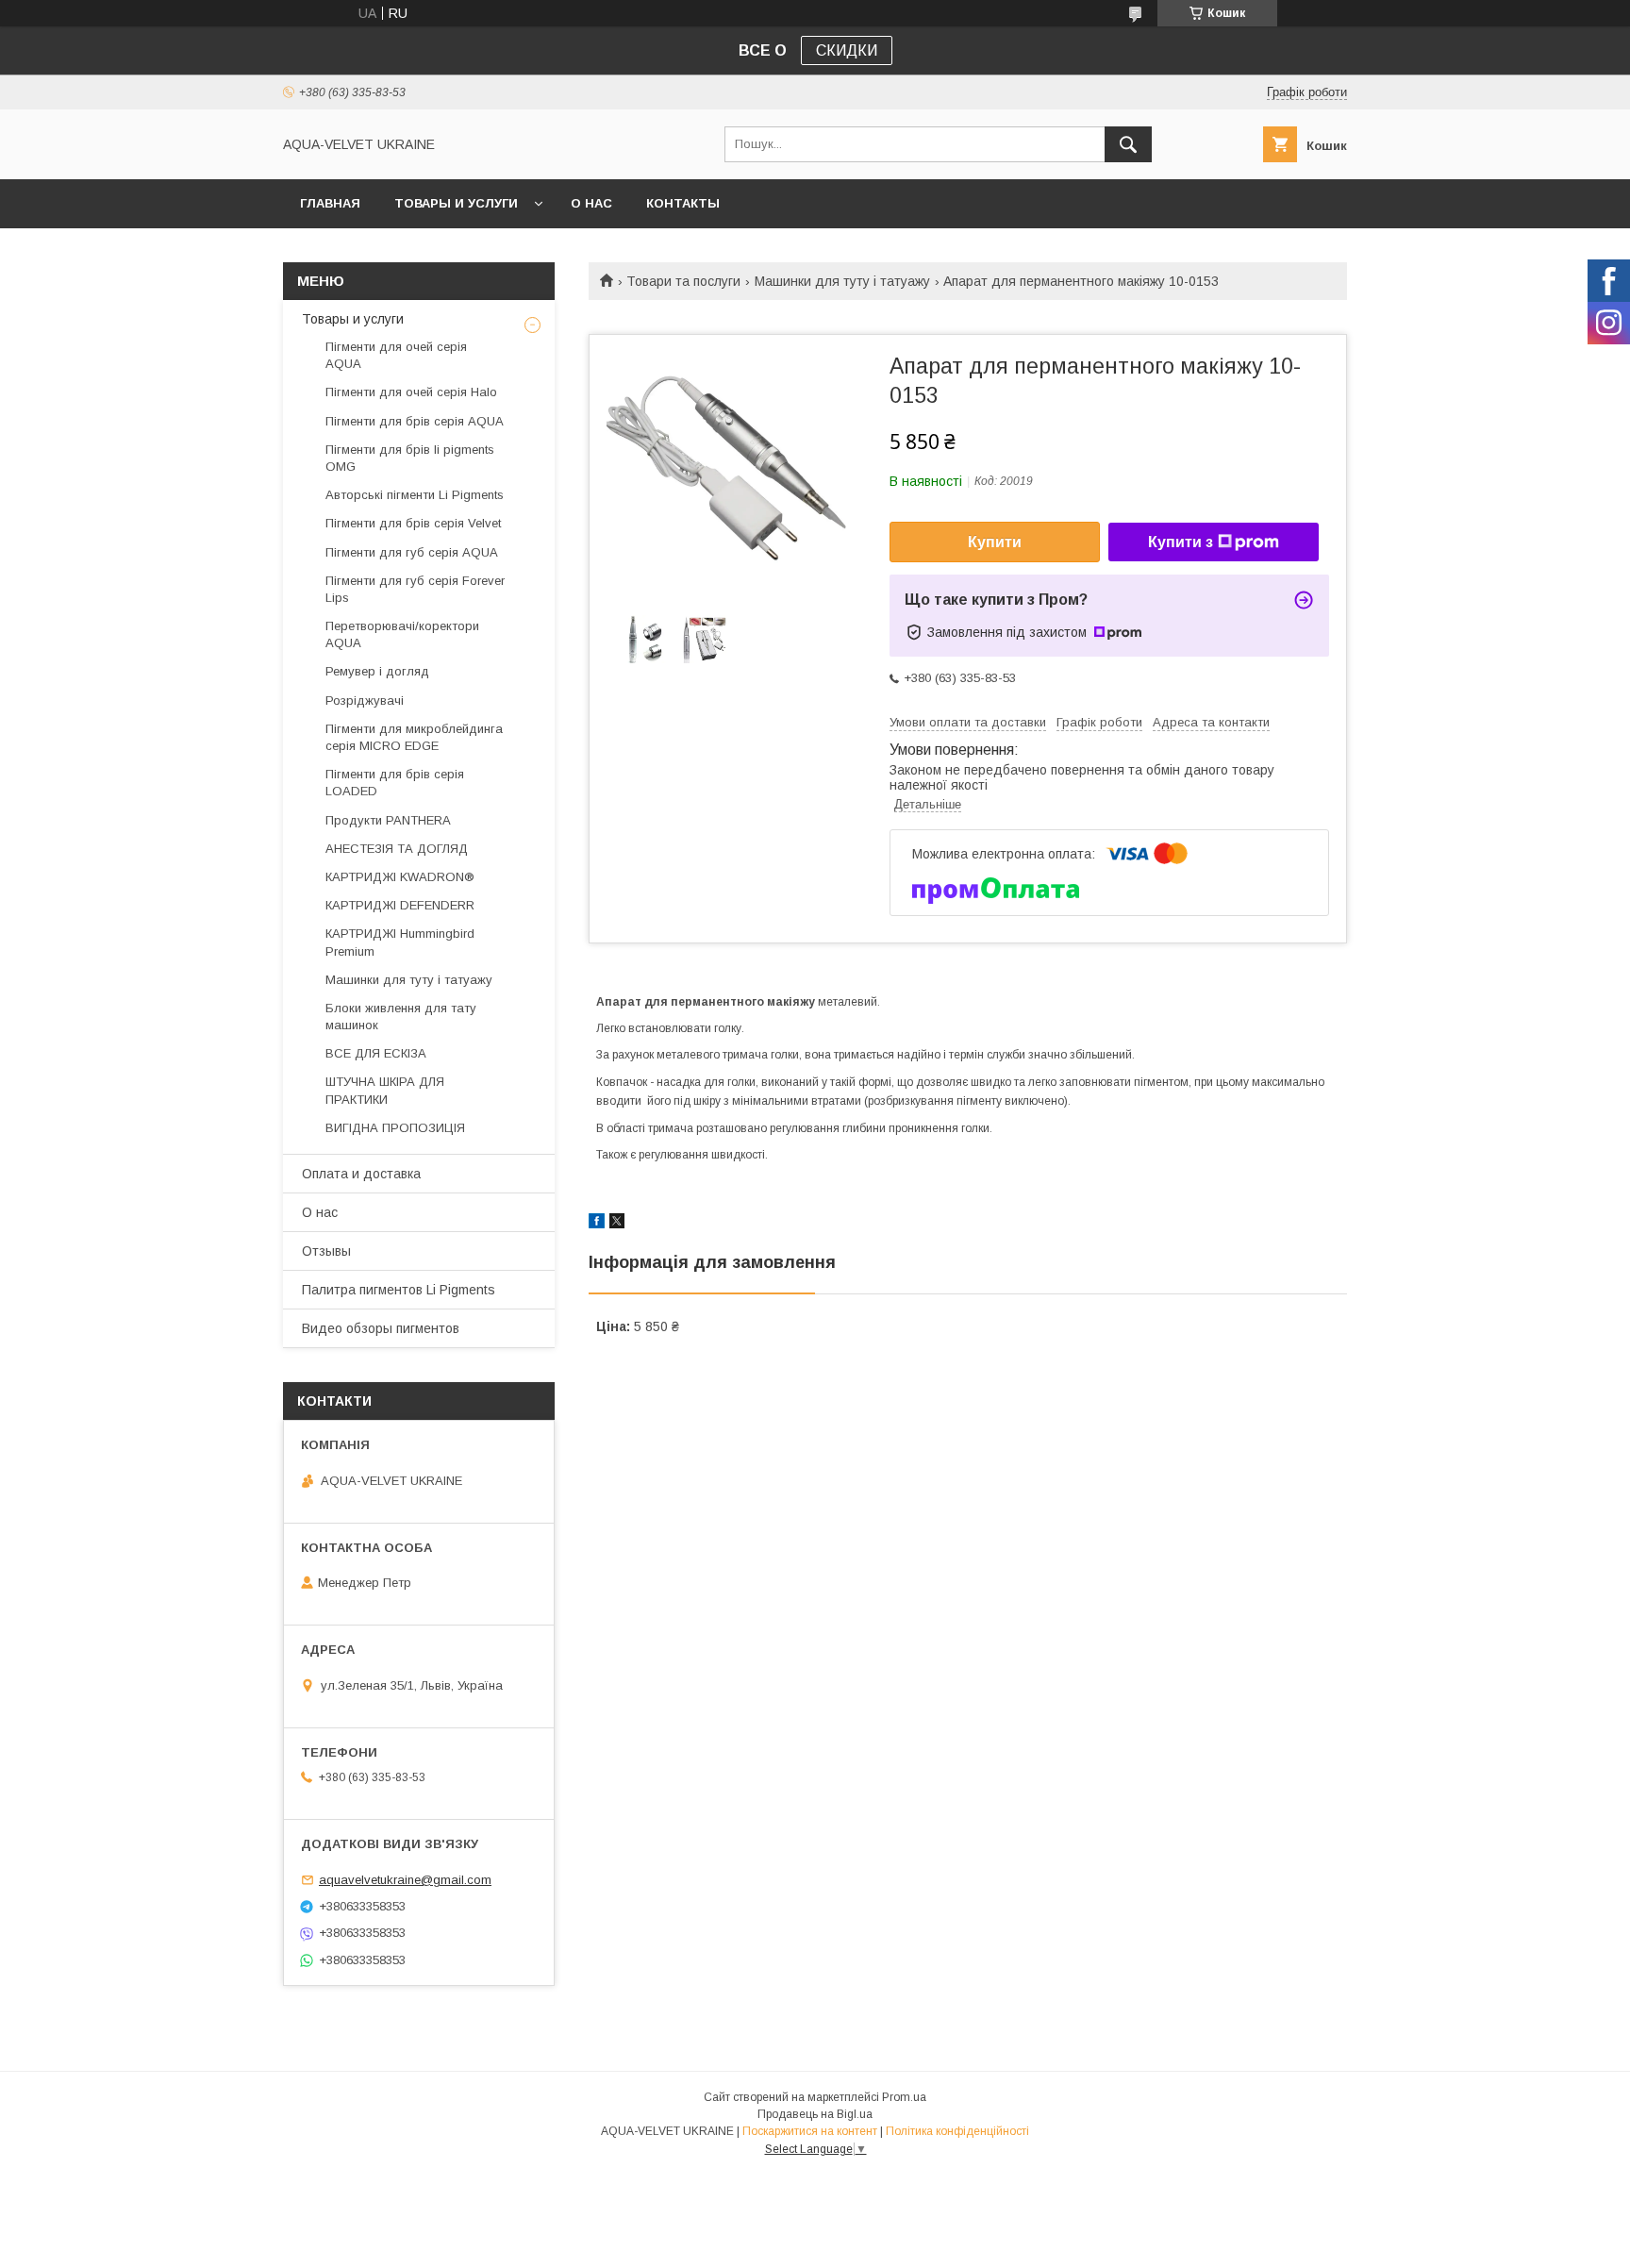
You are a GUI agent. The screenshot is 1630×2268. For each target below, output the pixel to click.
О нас (591, 203)
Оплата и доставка (361, 1174)
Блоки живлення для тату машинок (401, 1017)
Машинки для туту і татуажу (842, 281)
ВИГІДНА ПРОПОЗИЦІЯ (395, 1128)
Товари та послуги (683, 281)
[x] (617, 1224)
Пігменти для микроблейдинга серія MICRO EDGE (414, 737)
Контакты (683, 203)
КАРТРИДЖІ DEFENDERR (400, 905)
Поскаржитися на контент (810, 2131)
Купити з (1181, 542)
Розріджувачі (365, 700)
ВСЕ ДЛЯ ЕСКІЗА (376, 1053)
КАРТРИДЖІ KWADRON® (400, 877)
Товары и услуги (456, 203)
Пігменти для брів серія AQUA (415, 421)
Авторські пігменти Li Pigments (415, 495)
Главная (330, 203)
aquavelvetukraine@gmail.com (405, 1880)
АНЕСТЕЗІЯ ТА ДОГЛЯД (397, 849)
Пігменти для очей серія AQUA (396, 355)
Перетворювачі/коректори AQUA (402, 634)
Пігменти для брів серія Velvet (413, 523)
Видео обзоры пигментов (381, 1328)
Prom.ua (904, 2097)
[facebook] (597, 1224)
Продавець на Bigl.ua (815, 2114)
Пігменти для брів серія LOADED (395, 783)
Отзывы (326, 1251)
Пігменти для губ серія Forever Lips (415, 589)
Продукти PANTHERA (388, 820)
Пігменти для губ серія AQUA (412, 552)
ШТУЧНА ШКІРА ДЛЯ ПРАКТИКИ (385, 1090)
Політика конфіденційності (957, 2131)
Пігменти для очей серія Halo (411, 392)
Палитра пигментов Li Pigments (399, 1290)
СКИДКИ (847, 50)
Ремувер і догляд (377, 671)
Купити (995, 542)
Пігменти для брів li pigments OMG (410, 458)
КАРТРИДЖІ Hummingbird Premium (400, 942)
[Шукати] (1128, 144)
